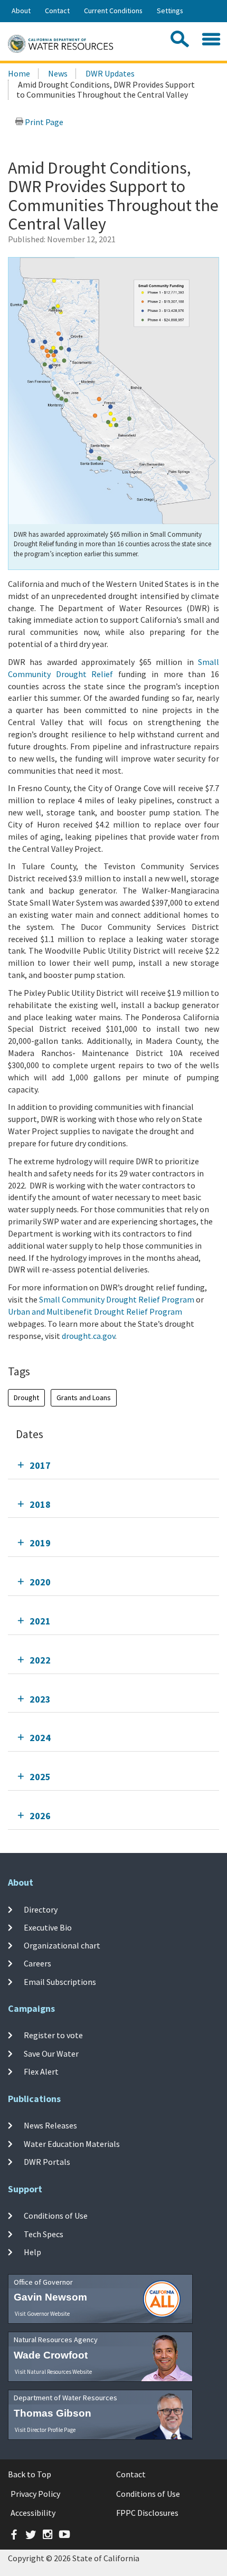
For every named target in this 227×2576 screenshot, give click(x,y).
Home (19, 73)
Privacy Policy (35, 2494)
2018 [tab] (40, 1504)
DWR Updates (110, 73)
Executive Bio (48, 1927)
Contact (57, 11)
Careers (37, 1963)
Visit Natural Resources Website (53, 2372)
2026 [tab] (40, 1816)
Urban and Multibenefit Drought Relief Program (95, 1311)
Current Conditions (113, 11)
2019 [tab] (40, 1543)
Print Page (43, 122)
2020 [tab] (40, 1582)
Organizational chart (62, 1945)
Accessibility (33, 2513)
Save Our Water (51, 2054)
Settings (170, 11)
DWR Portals (47, 2162)
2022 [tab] (40, 1660)
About (21, 11)
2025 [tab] (40, 1777)
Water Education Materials (72, 2143)
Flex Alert (41, 2071)
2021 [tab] (40, 1621)
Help (32, 2252)
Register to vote (53, 2035)
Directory (41, 1909)
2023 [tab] (40, 1699)
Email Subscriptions (60, 1981)
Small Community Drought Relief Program (117, 1299)
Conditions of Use (56, 2216)
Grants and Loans (84, 1398)
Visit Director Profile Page (45, 2430)
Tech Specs (44, 2233)
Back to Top (30, 2474)
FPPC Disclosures (147, 2513)
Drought (26, 1398)
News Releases (50, 2125)
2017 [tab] (40, 1465)
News (58, 73)
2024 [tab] (40, 1738)
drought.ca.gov (88, 1336)
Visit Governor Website (42, 2314)
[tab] (113, 1465)
